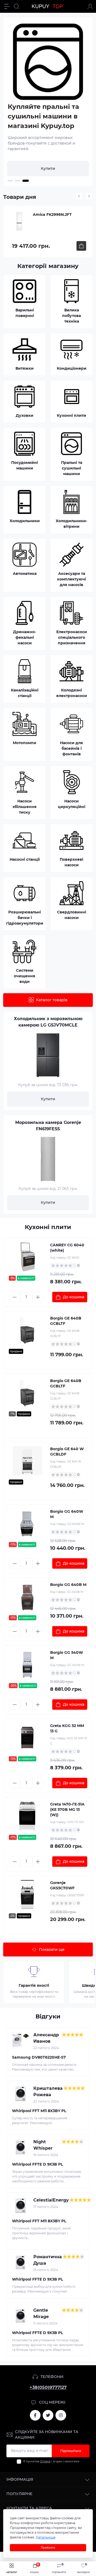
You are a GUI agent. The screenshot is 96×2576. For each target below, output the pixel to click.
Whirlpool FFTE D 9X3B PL (37, 2164)
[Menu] (7, 6)
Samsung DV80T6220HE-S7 (39, 2057)
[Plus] (38, 1297)
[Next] (89, 196)
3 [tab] (26, 181)
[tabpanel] (48, 102)
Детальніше (46, 2537)
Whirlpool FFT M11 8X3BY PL (39, 2111)
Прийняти (48, 2548)
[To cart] (81, 246)
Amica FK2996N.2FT (52, 215)
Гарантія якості (34, 1985)
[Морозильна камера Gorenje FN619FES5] (48, 1159)
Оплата (45, 2461)
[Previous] (79, 196)
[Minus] (15, 1297)
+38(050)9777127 (48, 2387)
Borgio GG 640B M (68, 1585)
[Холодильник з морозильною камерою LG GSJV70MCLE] (48, 1055)
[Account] (90, 6)
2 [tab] (18, 181)
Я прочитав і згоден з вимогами (51, 2461)
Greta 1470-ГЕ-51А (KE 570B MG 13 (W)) (67, 1810)
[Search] (17, 6)
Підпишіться (71, 2451)
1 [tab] (10, 181)
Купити (48, 168)
